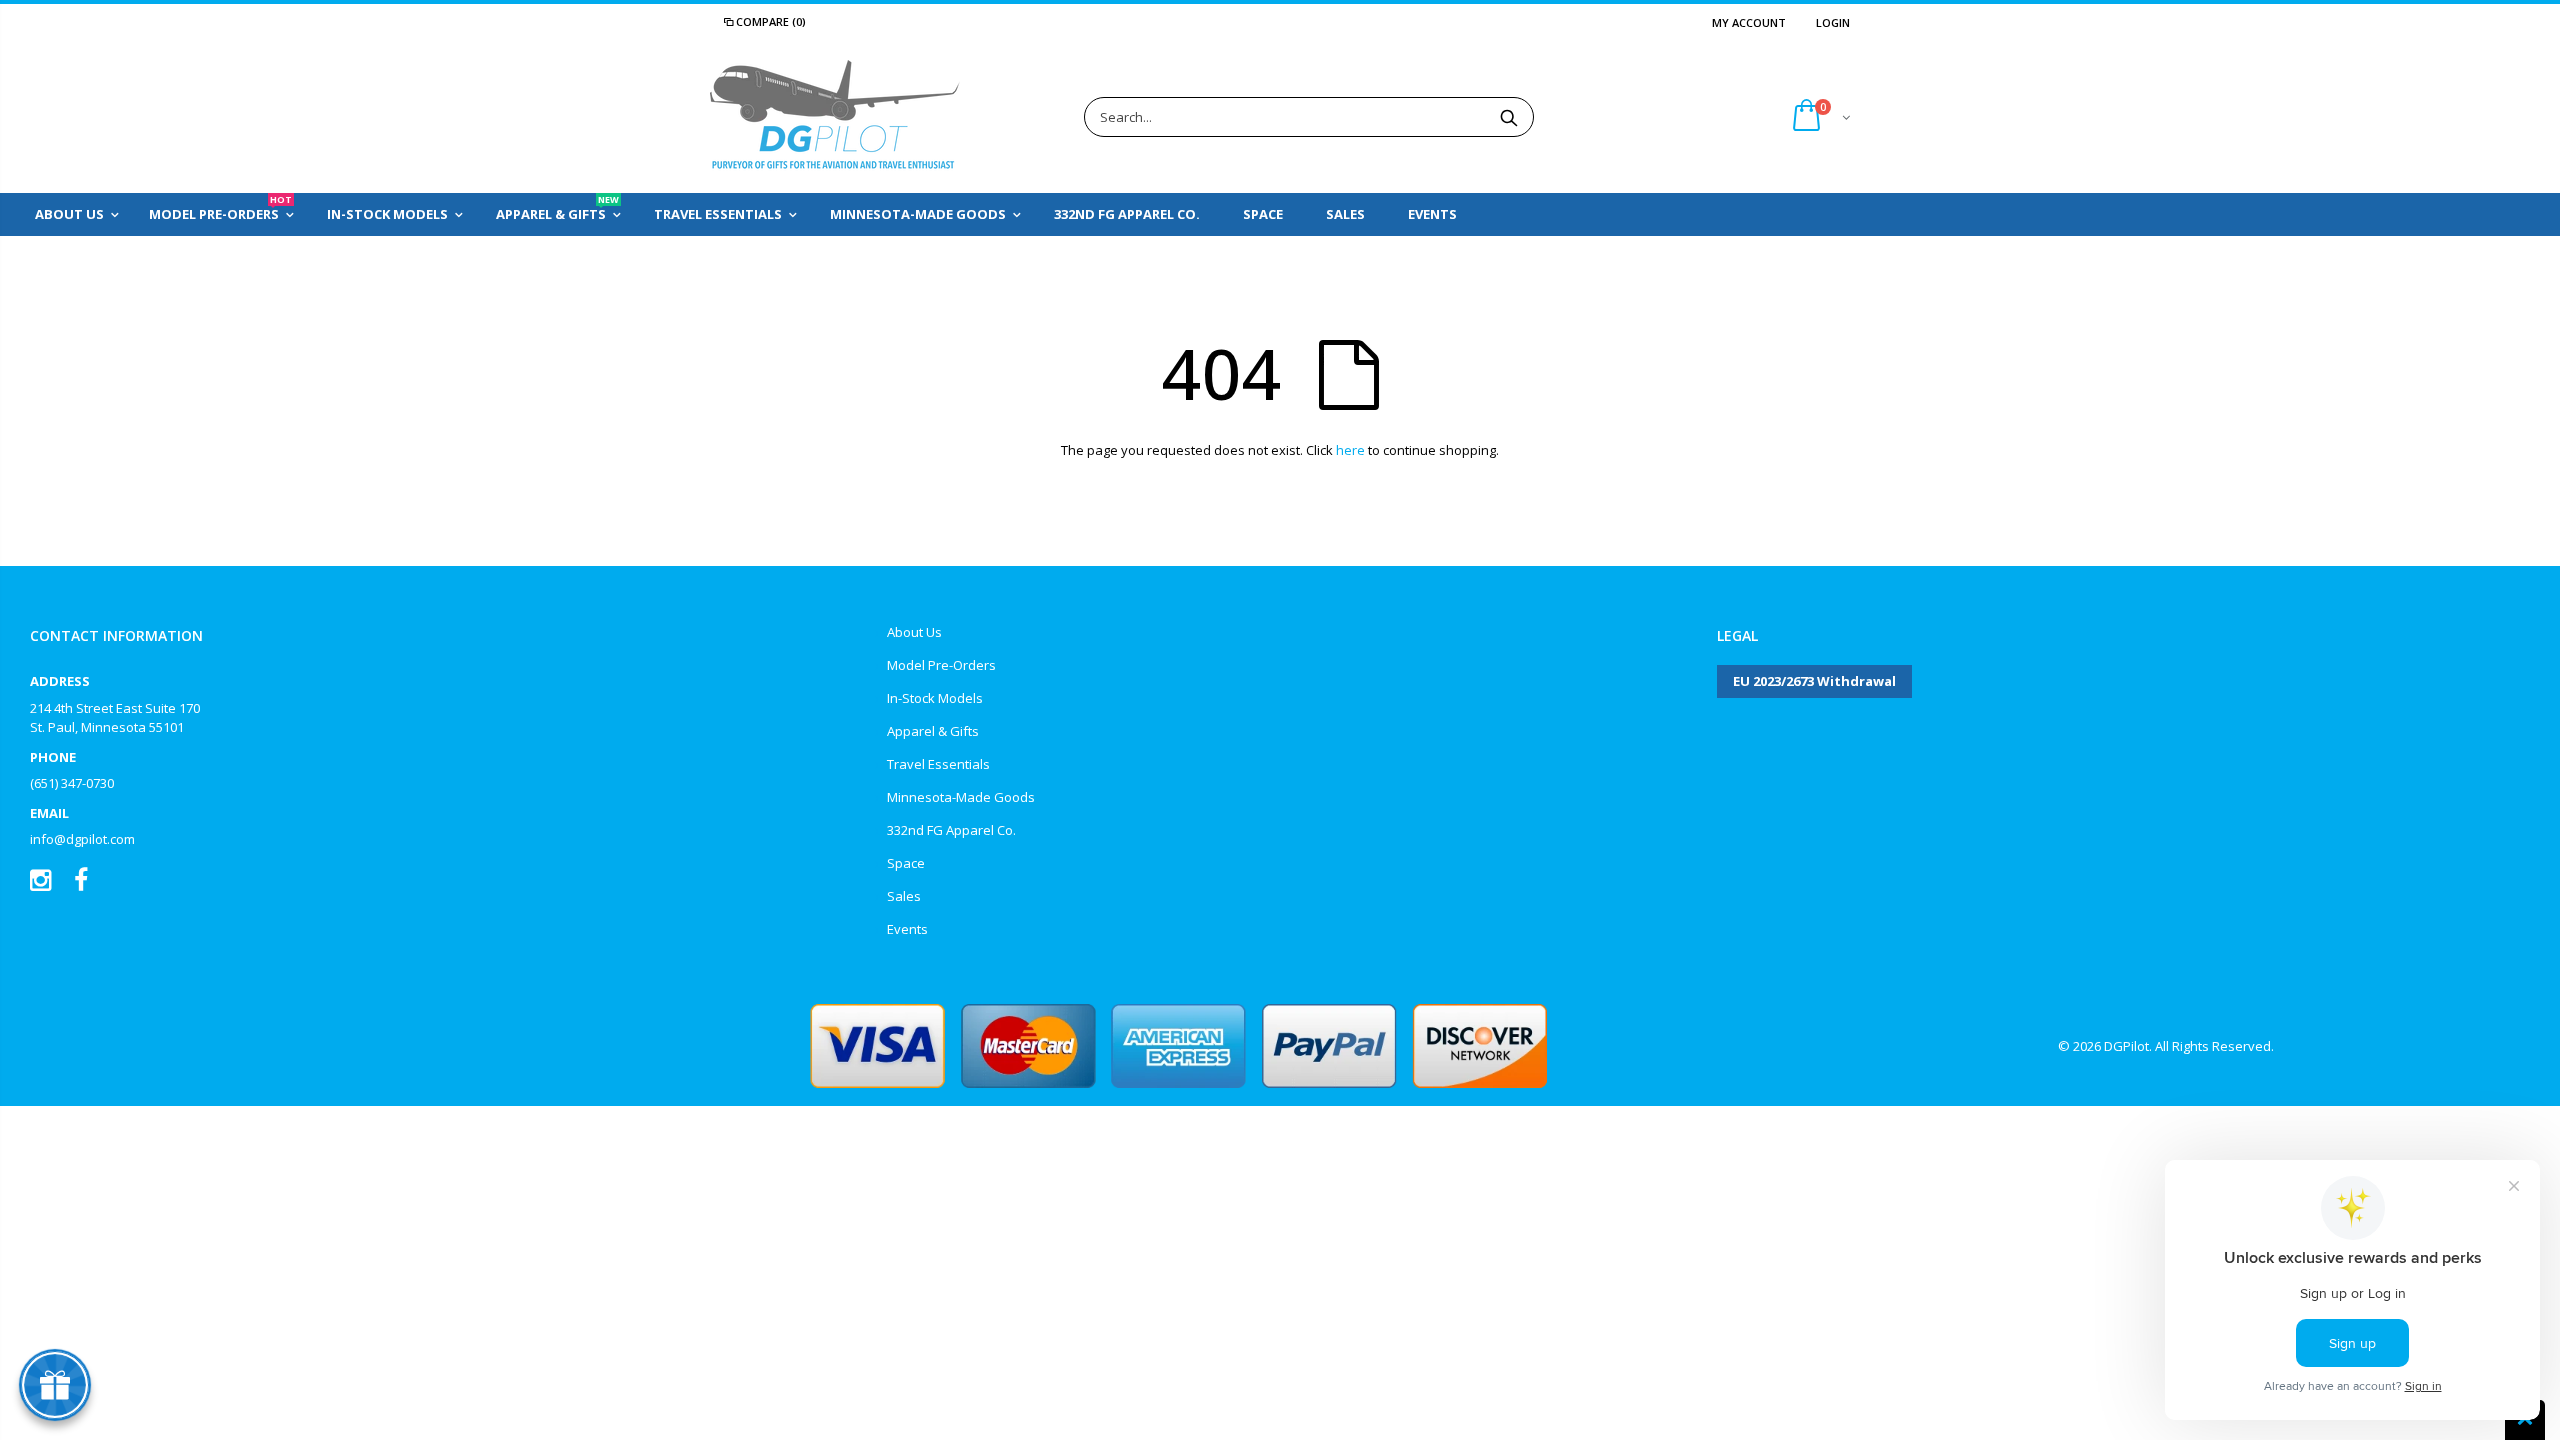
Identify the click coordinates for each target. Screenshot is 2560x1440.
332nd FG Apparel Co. (951, 830)
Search (1508, 117)
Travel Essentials (938, 764)
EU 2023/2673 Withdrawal (1814, 681)
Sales (904, 896)
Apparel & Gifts (933, 731)
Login (1833, 22)
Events (907, 929)
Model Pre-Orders (941, 665)
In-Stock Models (935, 698)
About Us (914, 632)
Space (906, 863)
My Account (1749, 22)
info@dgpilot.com (82, 839)
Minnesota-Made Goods (961, 797)
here (1350, 450)
